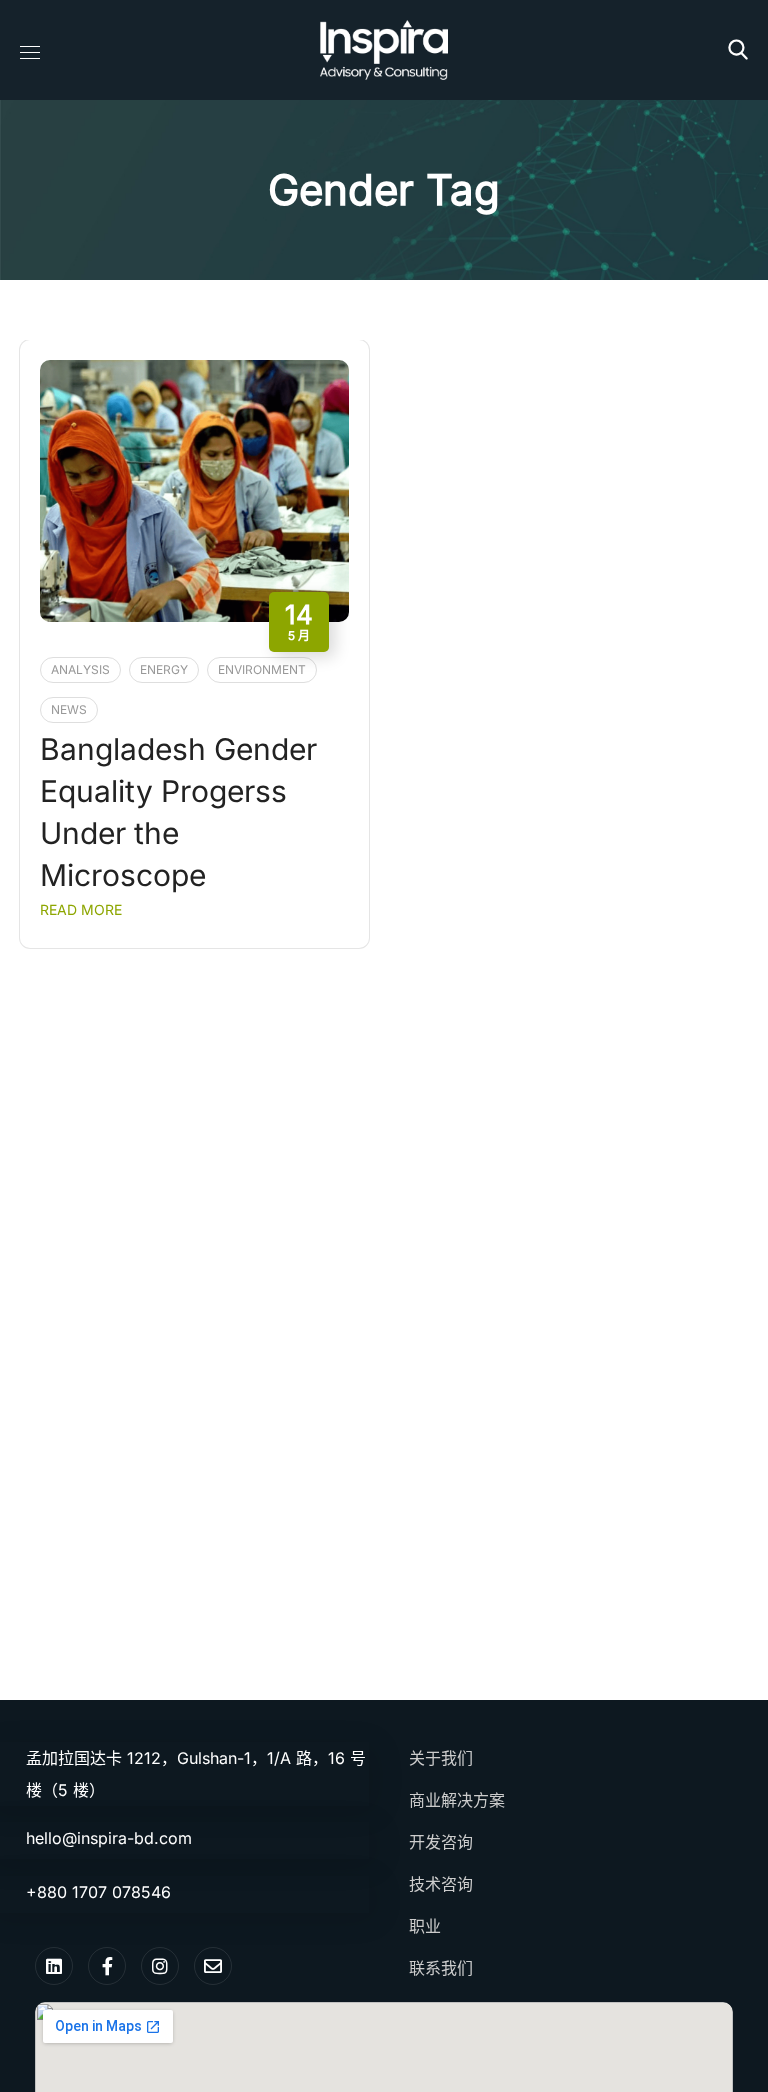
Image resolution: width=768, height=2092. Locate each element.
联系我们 (441, 1968)
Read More (81, 909)
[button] (738, 50)
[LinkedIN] (54, 1966)
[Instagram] (160, 1966)
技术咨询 (441, 1884)
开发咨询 (441, 1842)
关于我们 (441, 1758)
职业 (425, 1926)
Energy (164, 669)
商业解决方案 (457, 1800)
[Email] (213, 1966)
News (69, 709)
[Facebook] (107, 1966)
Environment (262, 669)
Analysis (80, 669)
